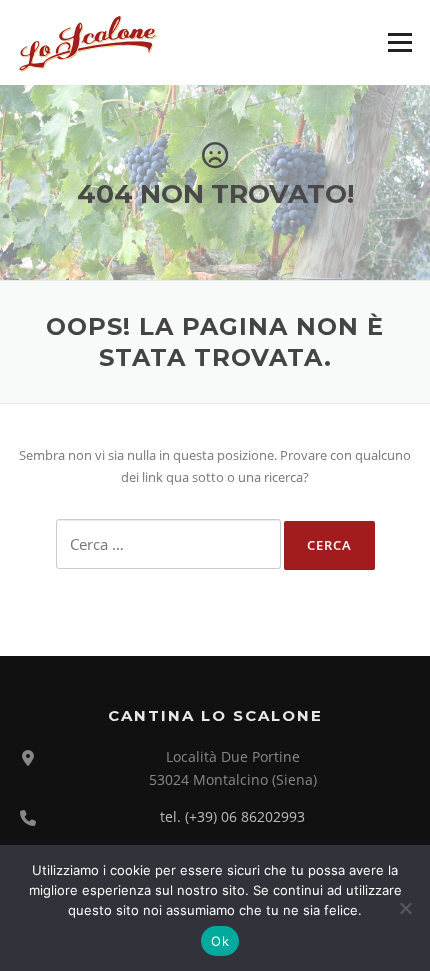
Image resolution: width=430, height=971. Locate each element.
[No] (405, 908)
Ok (220, 941)
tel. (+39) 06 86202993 (232, 816)
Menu (399, 42)
